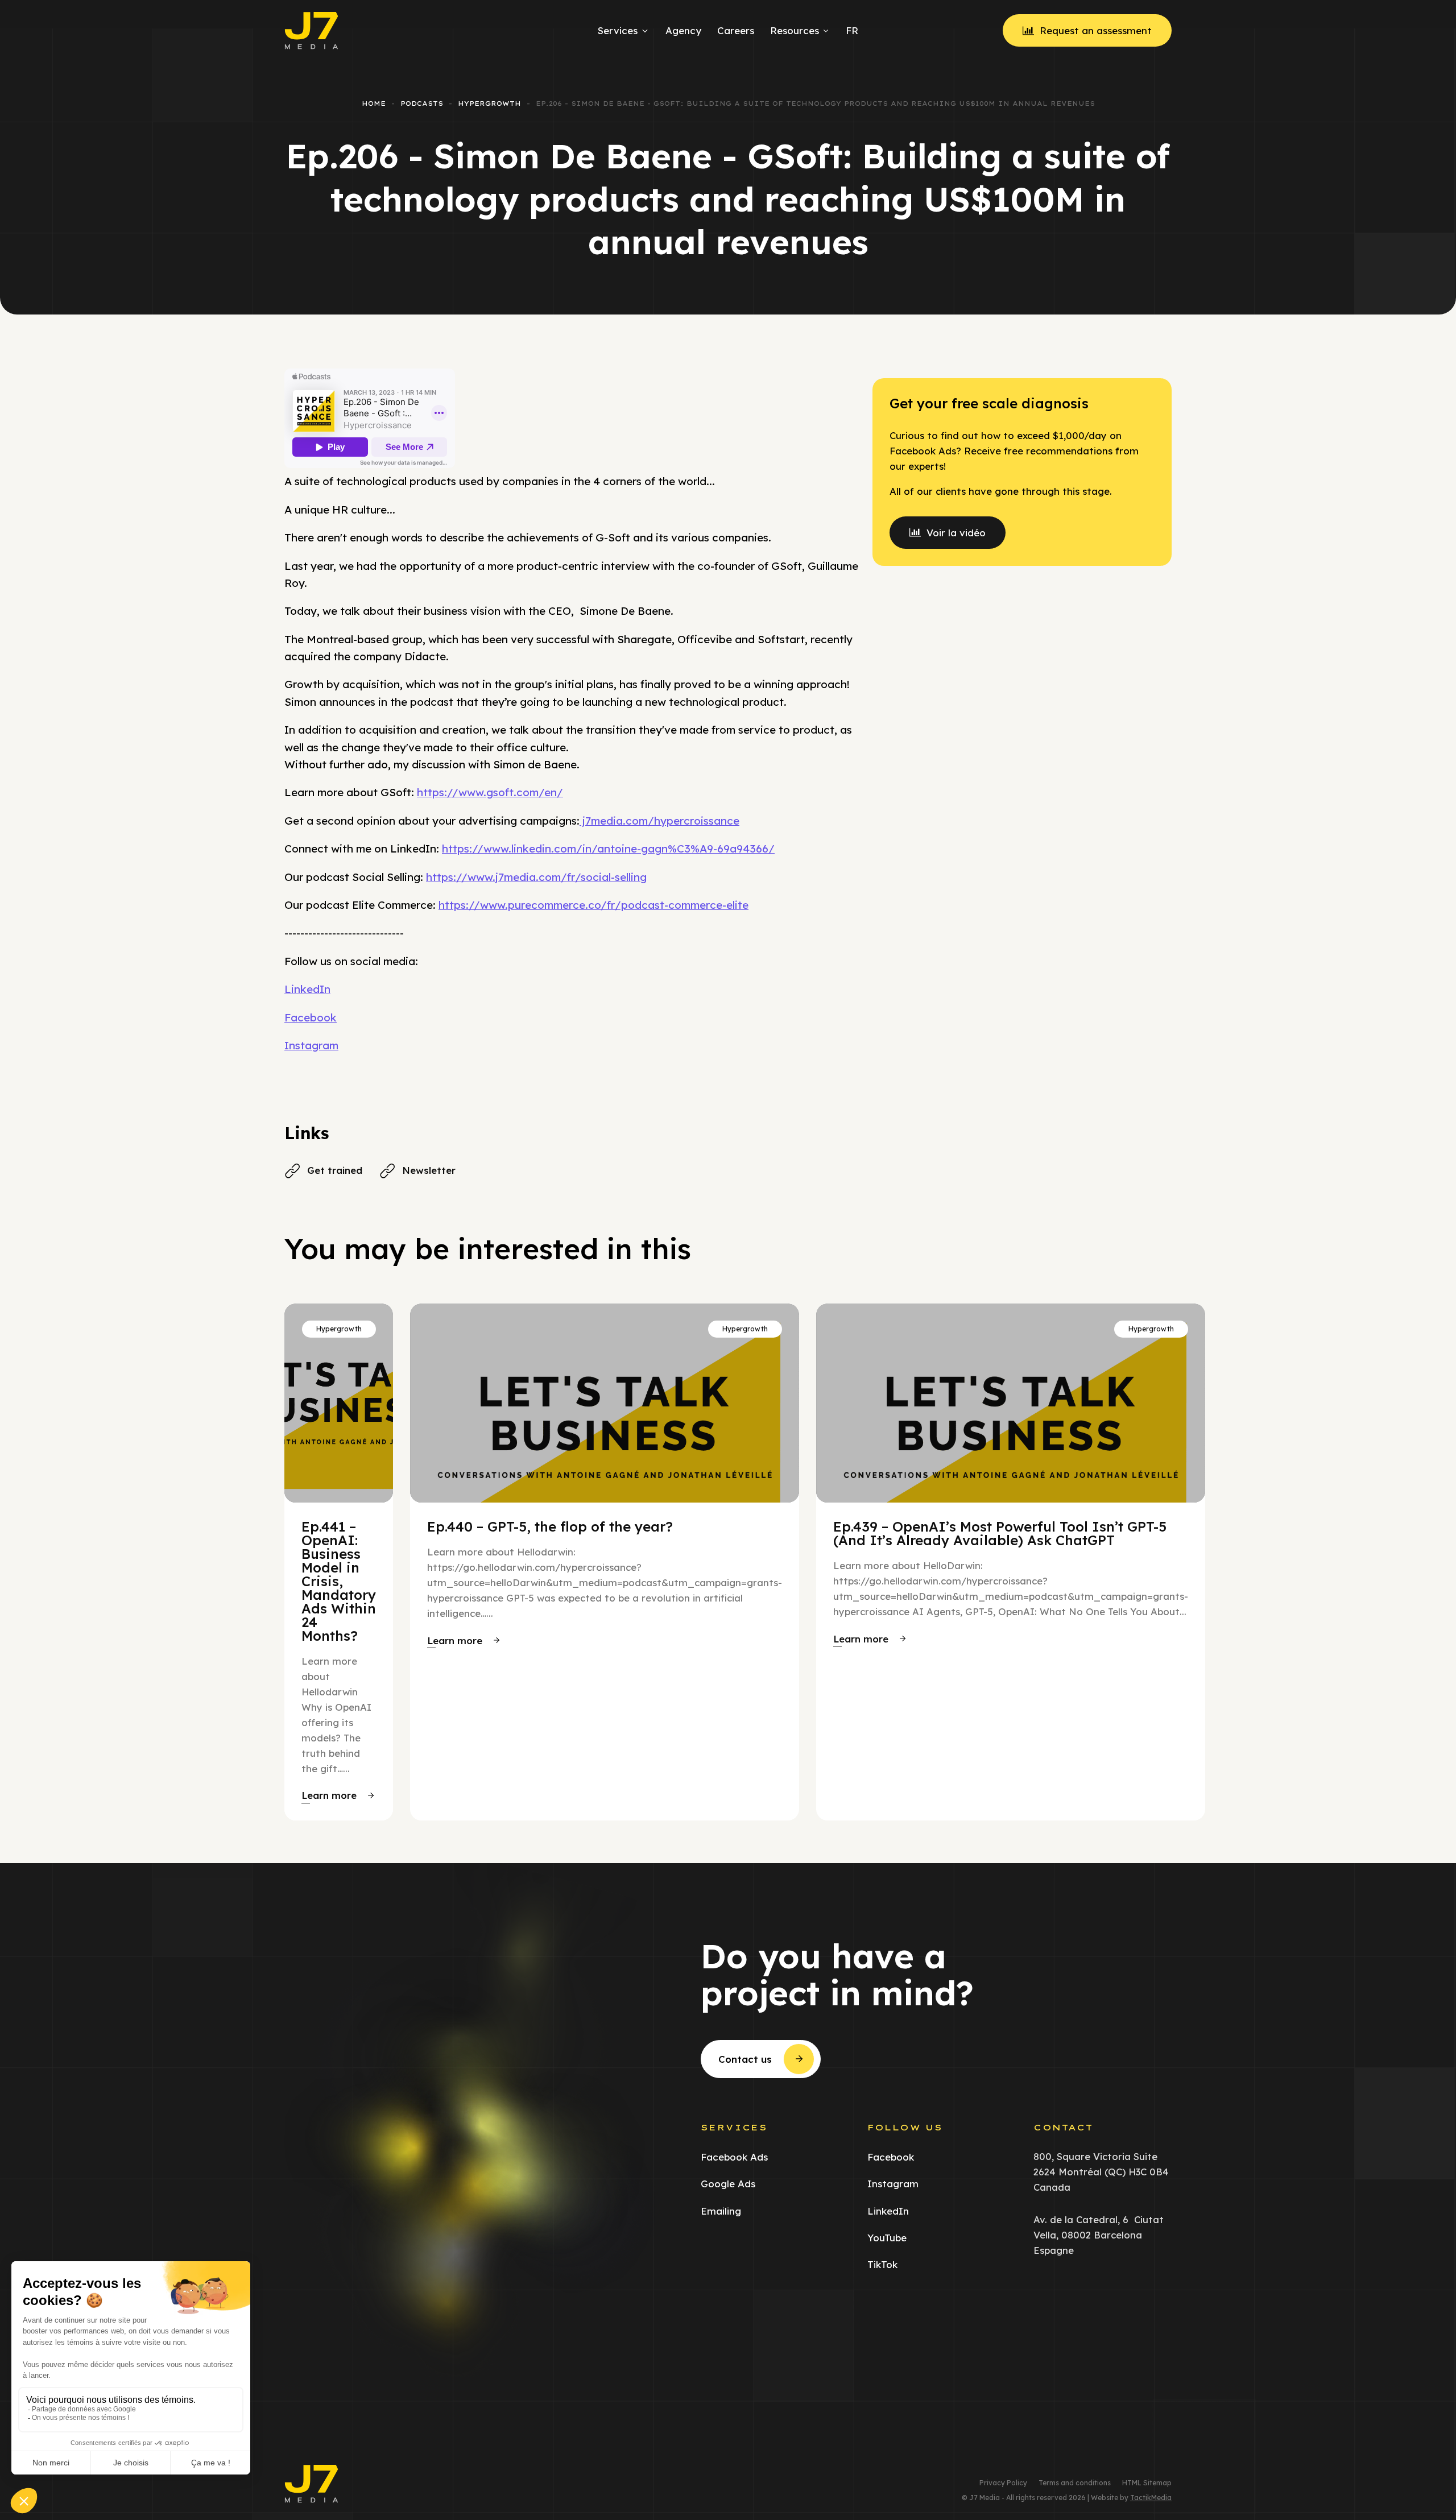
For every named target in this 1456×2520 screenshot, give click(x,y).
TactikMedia (1151, 2498)
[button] (338, 1795)
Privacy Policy (1003, 2483)
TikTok (882, 2264)
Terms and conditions (1075, 2483)
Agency (683, 30)
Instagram (311, 1045)
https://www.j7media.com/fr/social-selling (536, 877)
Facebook (311, 1017)
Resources (795, 30)
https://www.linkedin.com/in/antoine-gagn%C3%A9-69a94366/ (608, 849)
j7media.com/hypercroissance (659, 821)
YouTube (887, 2238)
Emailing (721, 2211)
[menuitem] (850, 31)
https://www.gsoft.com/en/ (490, 792)
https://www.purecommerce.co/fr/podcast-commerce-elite (593, 905)
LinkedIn (307, 989)
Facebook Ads (734, 2157)
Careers (736, 30)
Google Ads (728, 2184)
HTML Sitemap (1147, 2483)
